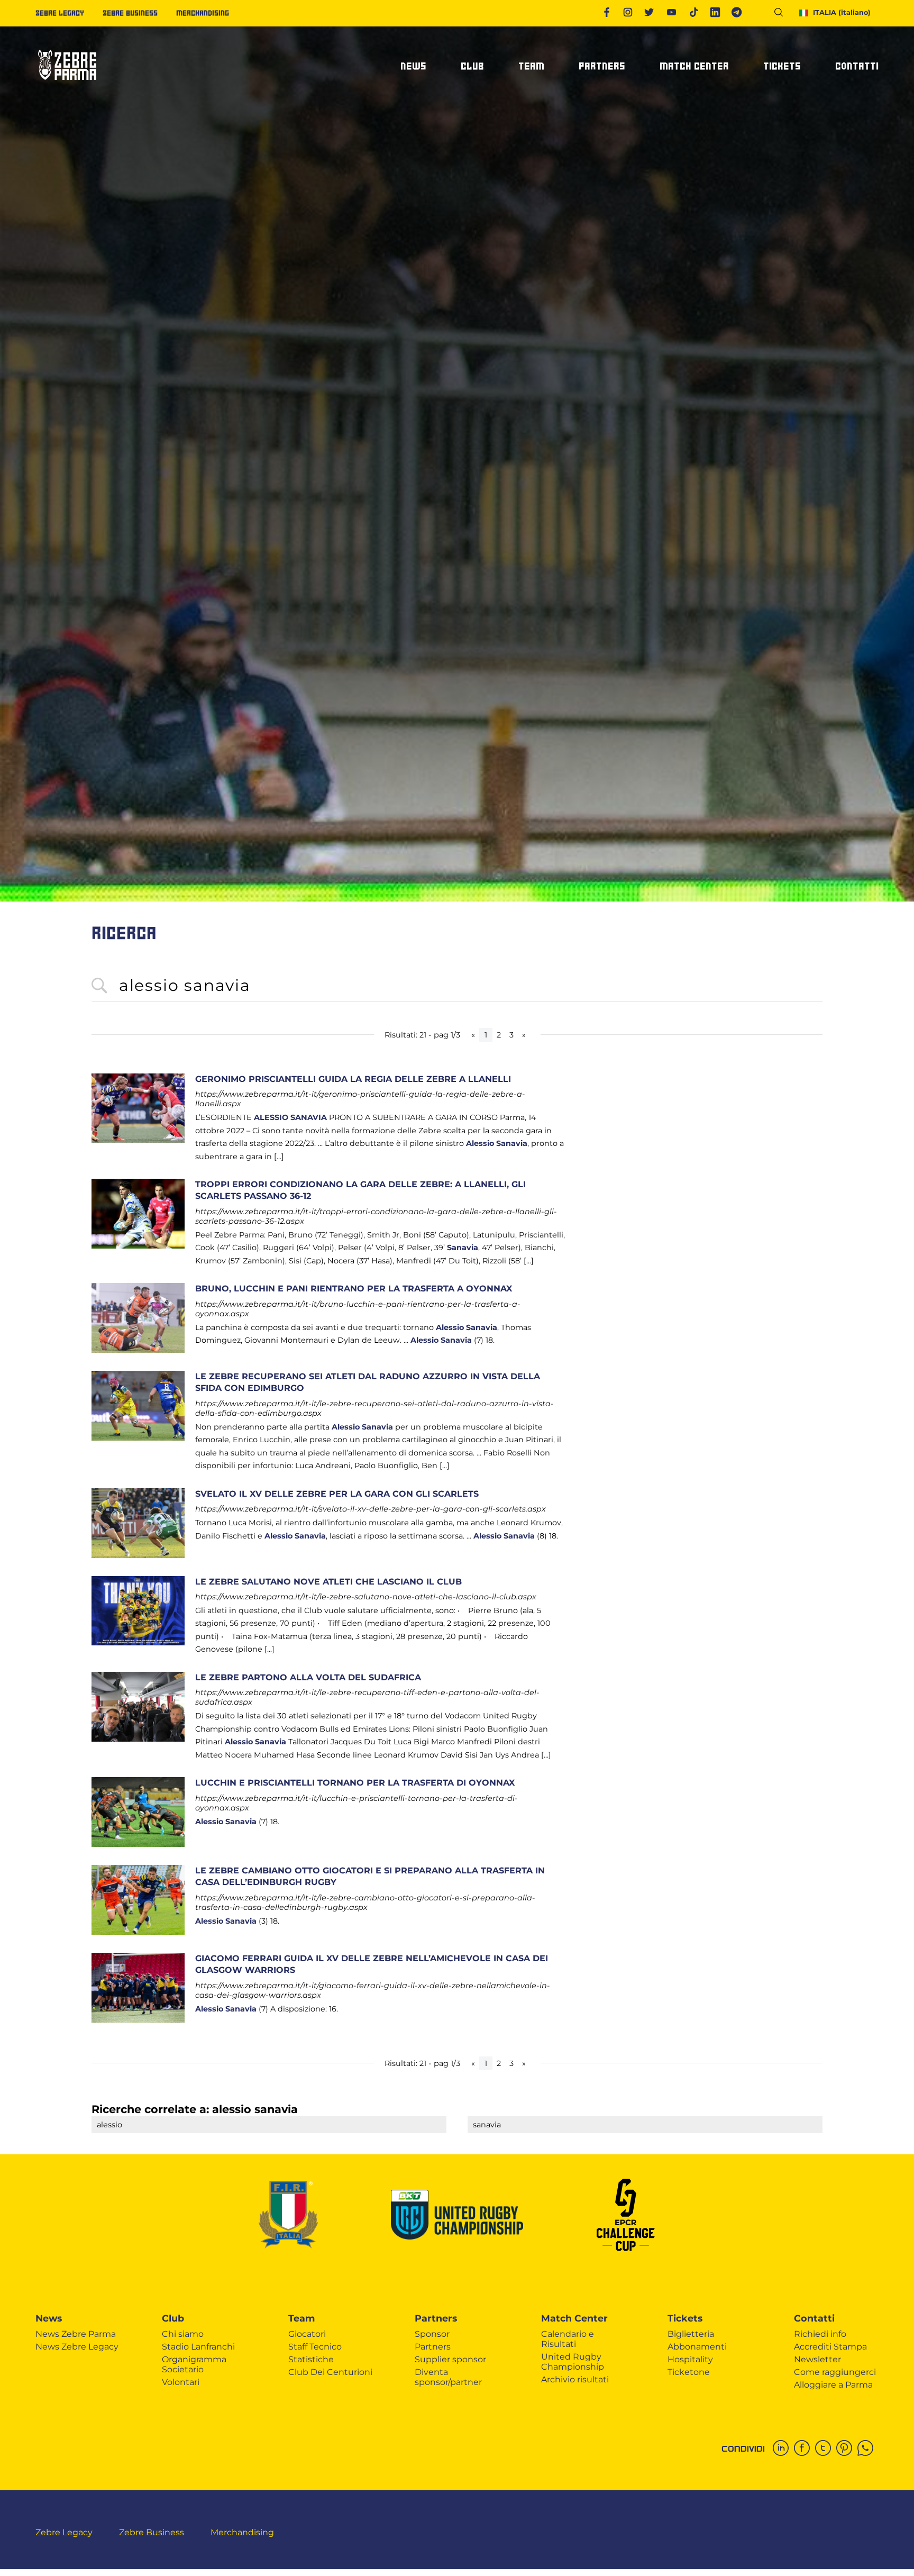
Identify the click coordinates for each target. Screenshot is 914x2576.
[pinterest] (847, 2449)
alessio (109, 2125)
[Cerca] (783, 14)
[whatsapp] (868, 2449)
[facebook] (805, 2449)
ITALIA (842, 12)
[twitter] (826, 2449)
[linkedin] (783, 2449)
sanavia (487, 2125)
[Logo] (67, 84)
